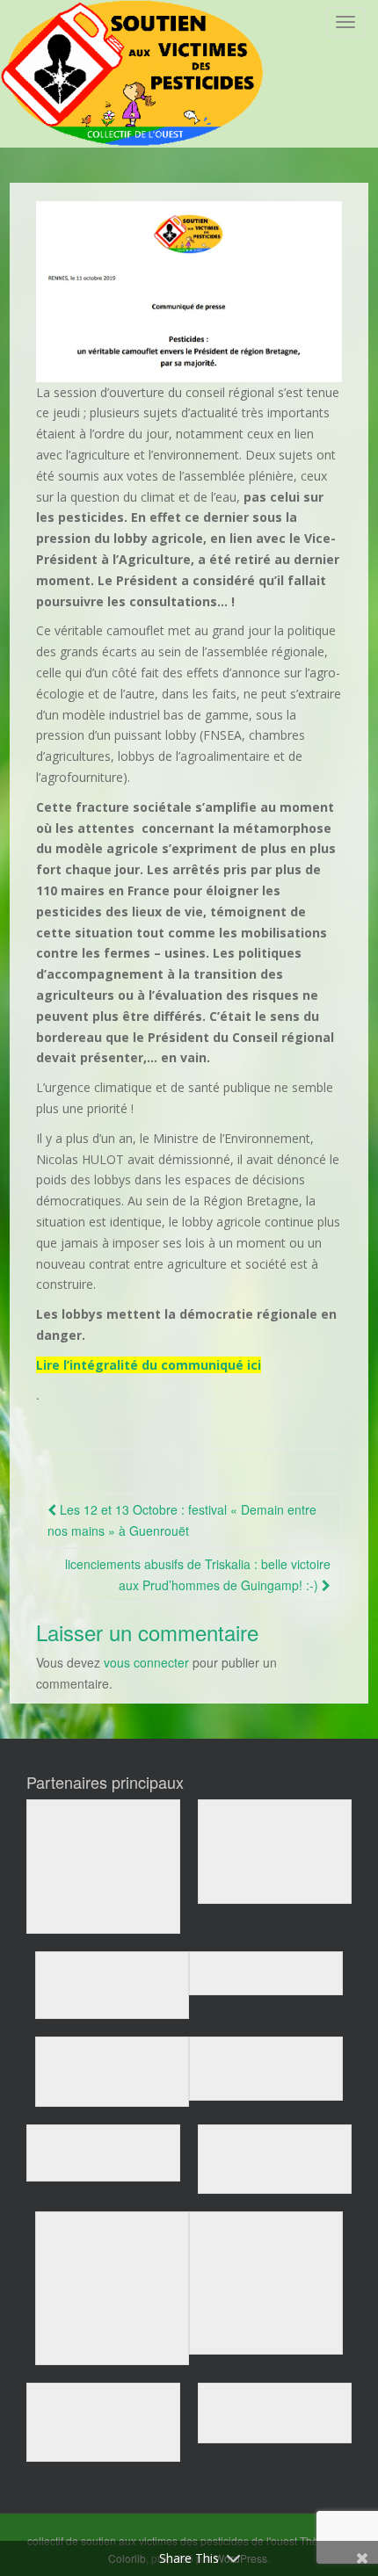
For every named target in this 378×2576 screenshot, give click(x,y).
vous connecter (146, 1662)
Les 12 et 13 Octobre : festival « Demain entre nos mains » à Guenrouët (182, 1520)
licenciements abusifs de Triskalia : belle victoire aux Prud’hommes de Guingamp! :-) (198, 1574)
